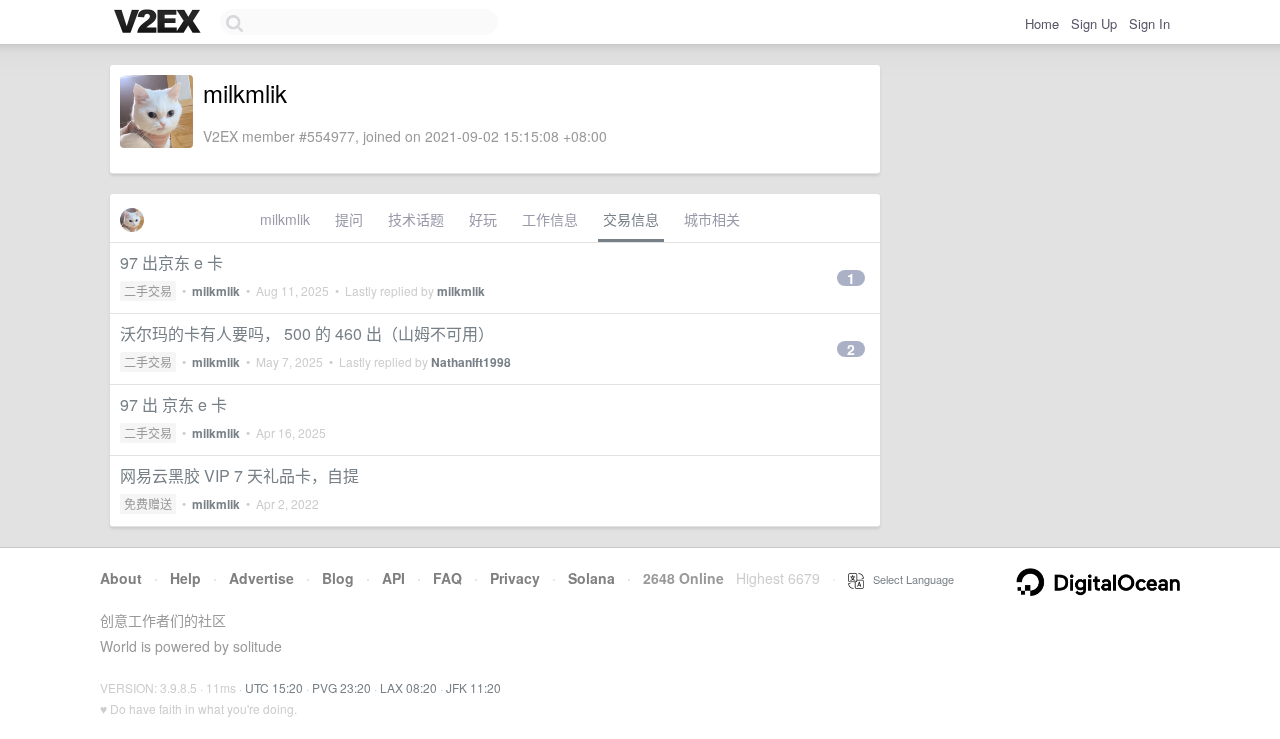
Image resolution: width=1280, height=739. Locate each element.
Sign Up (1094, 23)
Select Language (909, 579)
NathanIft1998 (471, 362)
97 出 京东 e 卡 (173, 404)
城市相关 (712, 219)
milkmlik (285, 219)
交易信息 (631, 219)
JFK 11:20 (473, 687)
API (393, 578)
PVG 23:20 (341, 687)
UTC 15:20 (274, 687)
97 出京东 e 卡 (171, 262)
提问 (349, 219)
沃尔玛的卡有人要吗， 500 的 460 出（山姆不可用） (307, 333)
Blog (338, 578)
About (121, 578)
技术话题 (416, 219)
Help (185, 578)
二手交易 (148, 290)
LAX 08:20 (408, 687)
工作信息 (550, 219)
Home (1042, 23)
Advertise (261, 578)
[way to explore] (160, 23)
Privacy (515, 578)
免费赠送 (148, 503)
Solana (591, 578)
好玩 (483, 219)
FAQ (447, 578)
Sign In (1149, 23)
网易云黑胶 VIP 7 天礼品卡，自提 (239, 475)
